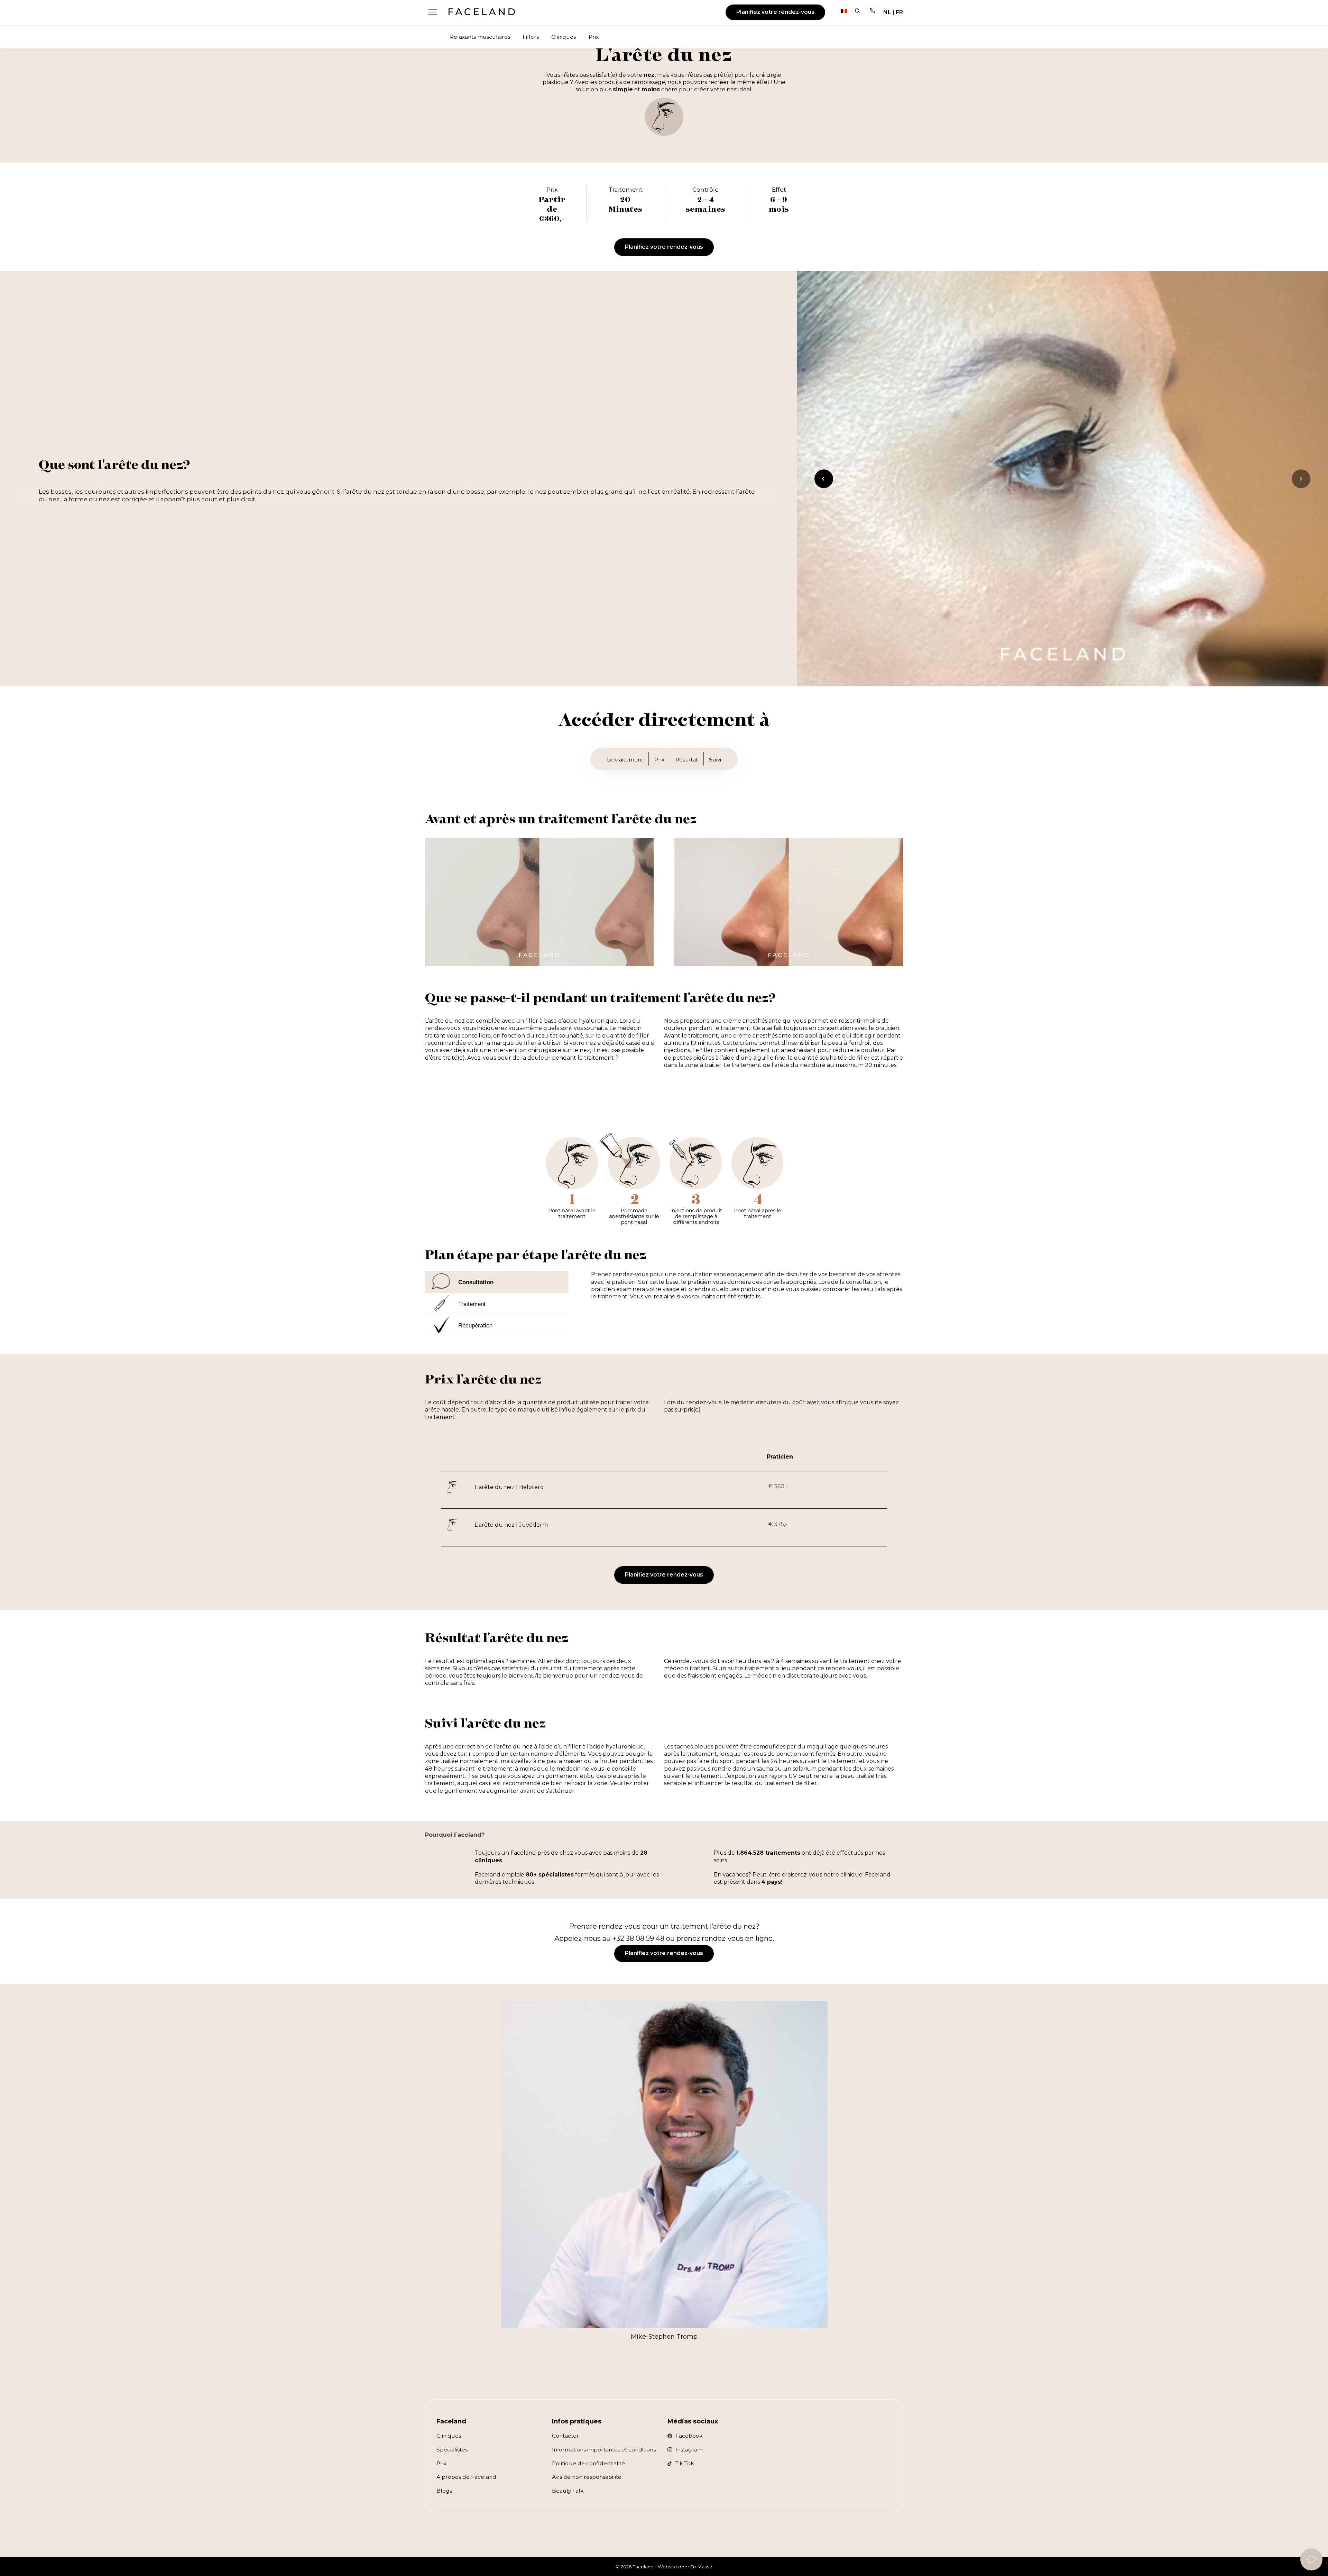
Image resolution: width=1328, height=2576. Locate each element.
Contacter (565, 2436)
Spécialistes (452, 2450)
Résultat (687, 760)
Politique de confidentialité (588, 2463)
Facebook (689, 2436)
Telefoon (873, 11)
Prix (659, 760)
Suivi (715, 760)
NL (887, 12)
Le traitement (625, 760)
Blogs (444, 2491)
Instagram (689, 2450)
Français (844, 11)
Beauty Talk (568, 2491)
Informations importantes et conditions (604, 2450)
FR (899, 12)
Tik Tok (685, 2463)
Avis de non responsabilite (587, 2477)
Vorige (825, 488)
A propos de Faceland (466, 2477)
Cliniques (449, 2436)
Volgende (1302, 488)
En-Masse (701, 2567)
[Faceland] (482, 13)
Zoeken (857, 11)
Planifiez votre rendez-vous (775, 12)
